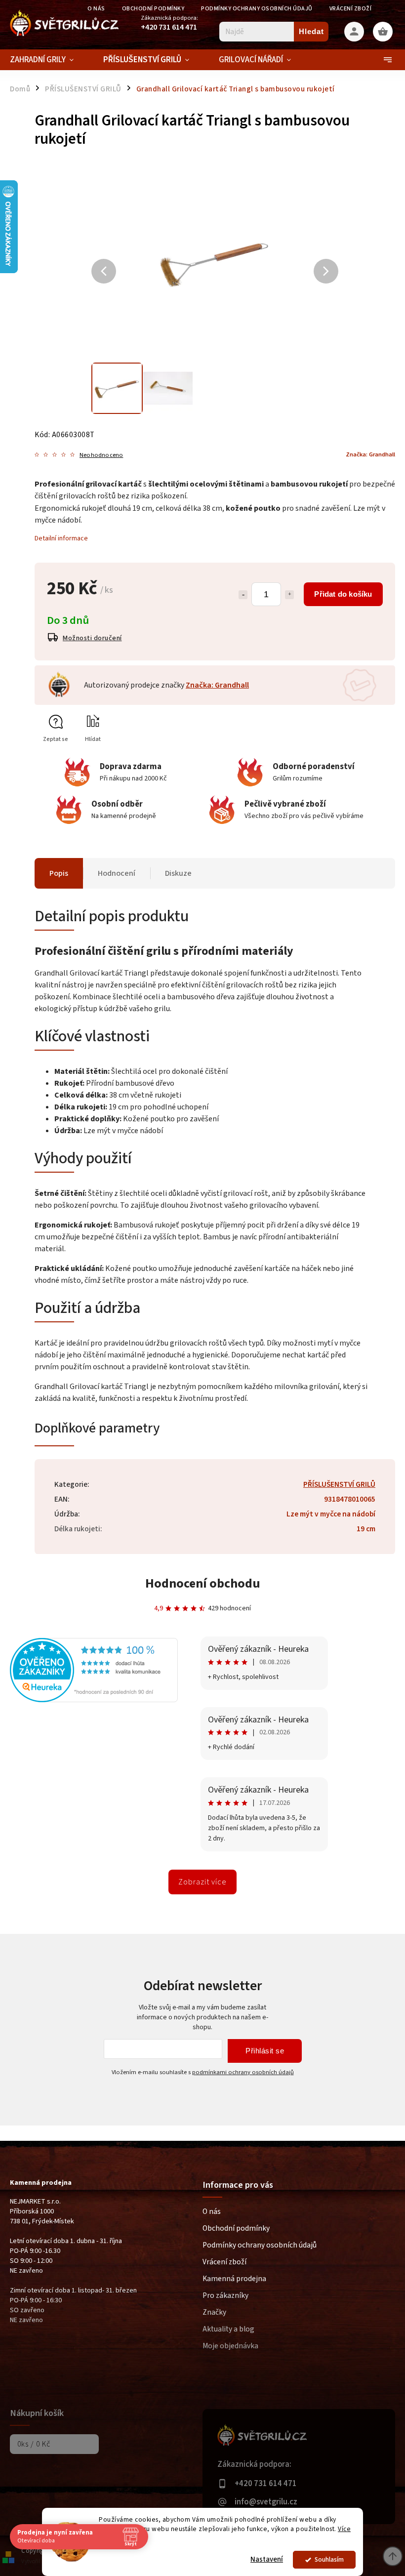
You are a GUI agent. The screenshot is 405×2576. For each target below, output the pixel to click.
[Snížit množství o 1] (243, 595)
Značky (214, 2312)
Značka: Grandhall (217, 685)
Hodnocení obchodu (203, 1583)
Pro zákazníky (225, 2295)
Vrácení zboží (351, 9)
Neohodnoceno (101, 455)
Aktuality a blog (228, 2329)
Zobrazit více (202, 1882)
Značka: (370, 454)
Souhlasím (329, 2559)
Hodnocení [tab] (117, 873)
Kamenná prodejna (234, 2279)
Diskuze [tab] (178, 873)
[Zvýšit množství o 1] (289, 595)
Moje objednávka (230, 2346)
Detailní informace (61, 538)
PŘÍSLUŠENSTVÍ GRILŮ (339, 1484)
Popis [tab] (59, 873)
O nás (212, 2211)
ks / (34, 2444)
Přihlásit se (265, 2051)
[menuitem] (49, 60)
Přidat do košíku (343, 594)
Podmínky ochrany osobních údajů (257, 9)
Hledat (311, 31)
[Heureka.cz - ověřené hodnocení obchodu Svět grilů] (94, 1700)
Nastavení (267, 2559)
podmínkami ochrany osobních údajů (243, 2072)
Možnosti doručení (92, 638)
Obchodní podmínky (153, 9)
